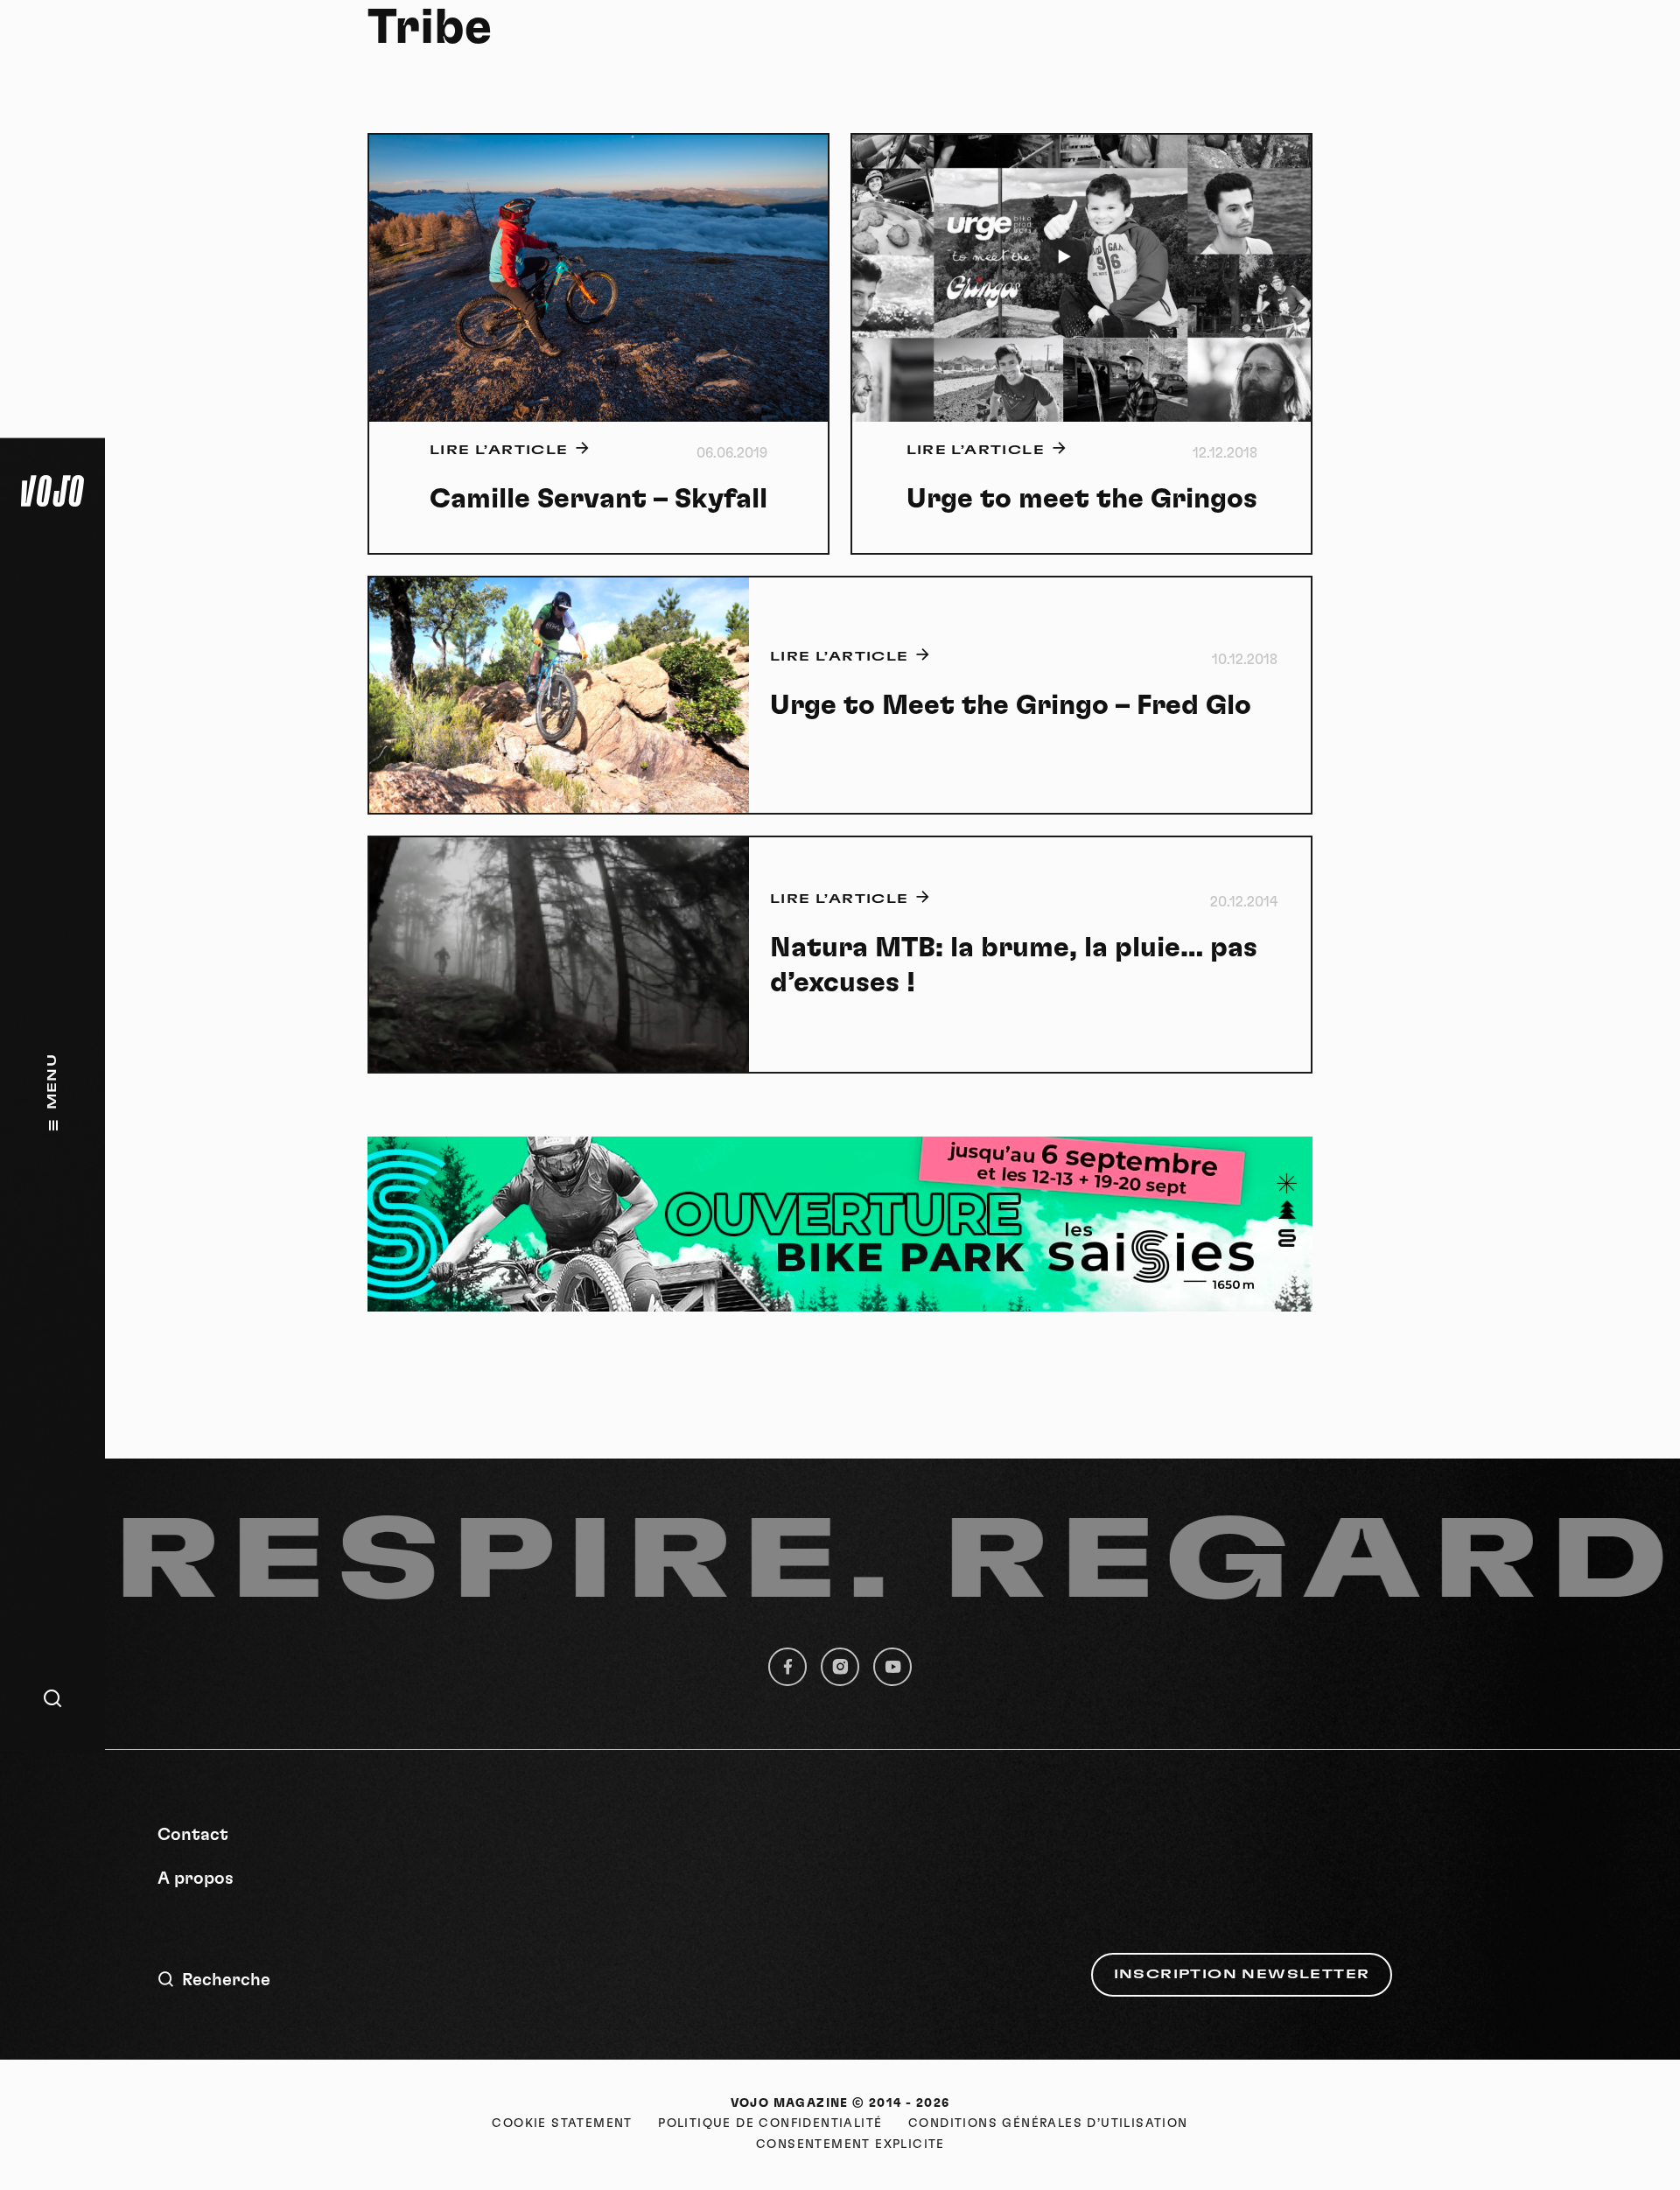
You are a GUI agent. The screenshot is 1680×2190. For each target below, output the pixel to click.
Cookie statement (562, 2124)
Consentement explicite (850, 2145)
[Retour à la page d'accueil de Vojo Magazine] (52, 491)
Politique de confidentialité (770, 2124)
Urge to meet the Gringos (1082, 499)
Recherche (226, 1980)
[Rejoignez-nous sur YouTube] (892, 1667)
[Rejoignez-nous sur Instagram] (840, 1667)
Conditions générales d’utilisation (1048, 2124)
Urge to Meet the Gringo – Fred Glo (1011, 705)
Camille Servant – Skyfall (598, 499)
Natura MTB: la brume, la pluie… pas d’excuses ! (1014, 965)
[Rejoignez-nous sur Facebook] (787, 1667)
